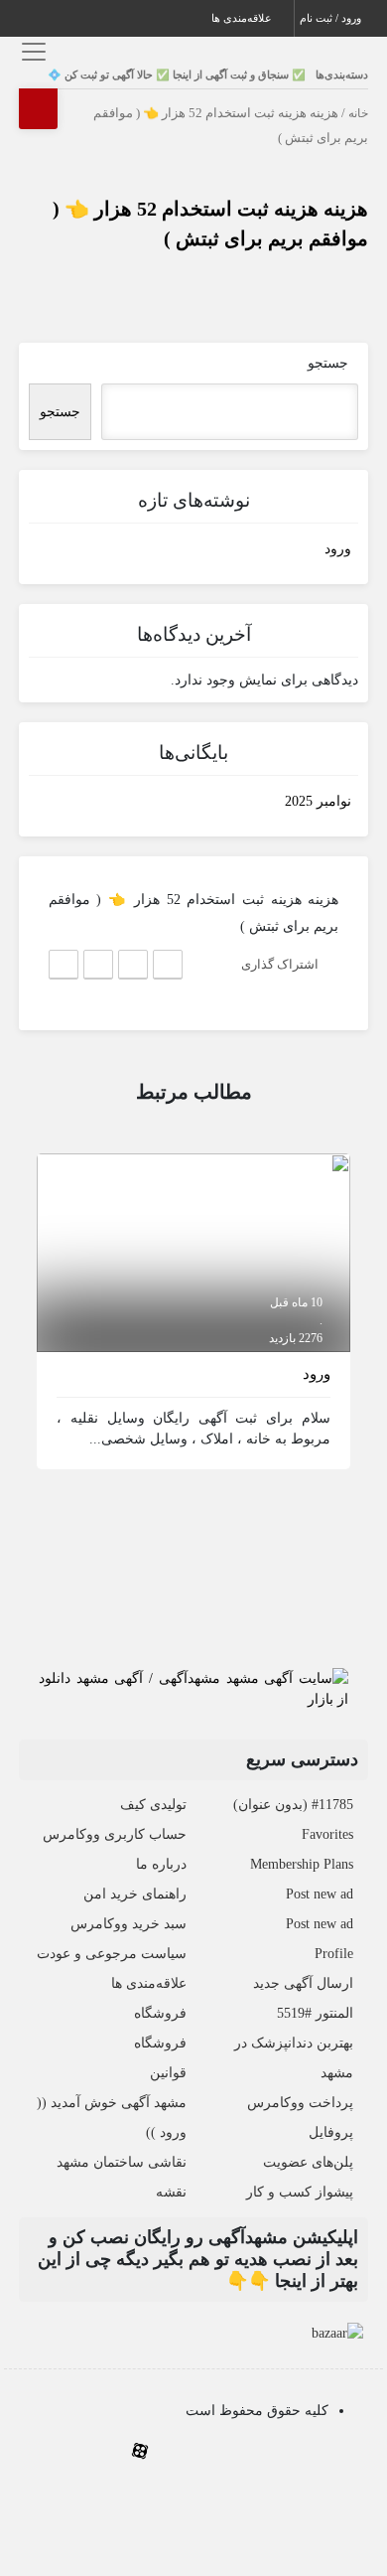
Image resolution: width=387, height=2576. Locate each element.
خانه (358, 113)
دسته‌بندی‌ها (342, 75)
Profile (334, 1954)
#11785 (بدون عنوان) (293, 1805)
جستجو (328, 363)
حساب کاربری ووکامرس (115, 1834)
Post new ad (320, 1894)
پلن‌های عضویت (308, 2162)
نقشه (171, 2192)
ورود (338, 549)
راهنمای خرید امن (135, 1894)
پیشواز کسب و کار (300, 2192)
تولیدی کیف (153, 1805)
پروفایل (331, 2132)
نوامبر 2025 (318, 801)
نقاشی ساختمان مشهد (122, 2162)
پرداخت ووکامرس (300, 2103)
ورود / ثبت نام (332, 18)
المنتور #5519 (315, 2013)
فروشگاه (160, 2013)
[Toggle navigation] (31, 51)
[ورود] (193, 1251)
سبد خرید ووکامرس (129, 1924)
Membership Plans (302, 1864)
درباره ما (161, 1864)
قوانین (168, 2073)
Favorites (327, 1834)
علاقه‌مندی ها (243, 18)
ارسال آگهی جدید (303, 1983)
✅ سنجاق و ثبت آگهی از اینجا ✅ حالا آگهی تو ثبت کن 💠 (177, 75)
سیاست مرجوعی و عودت (112, 1954)
